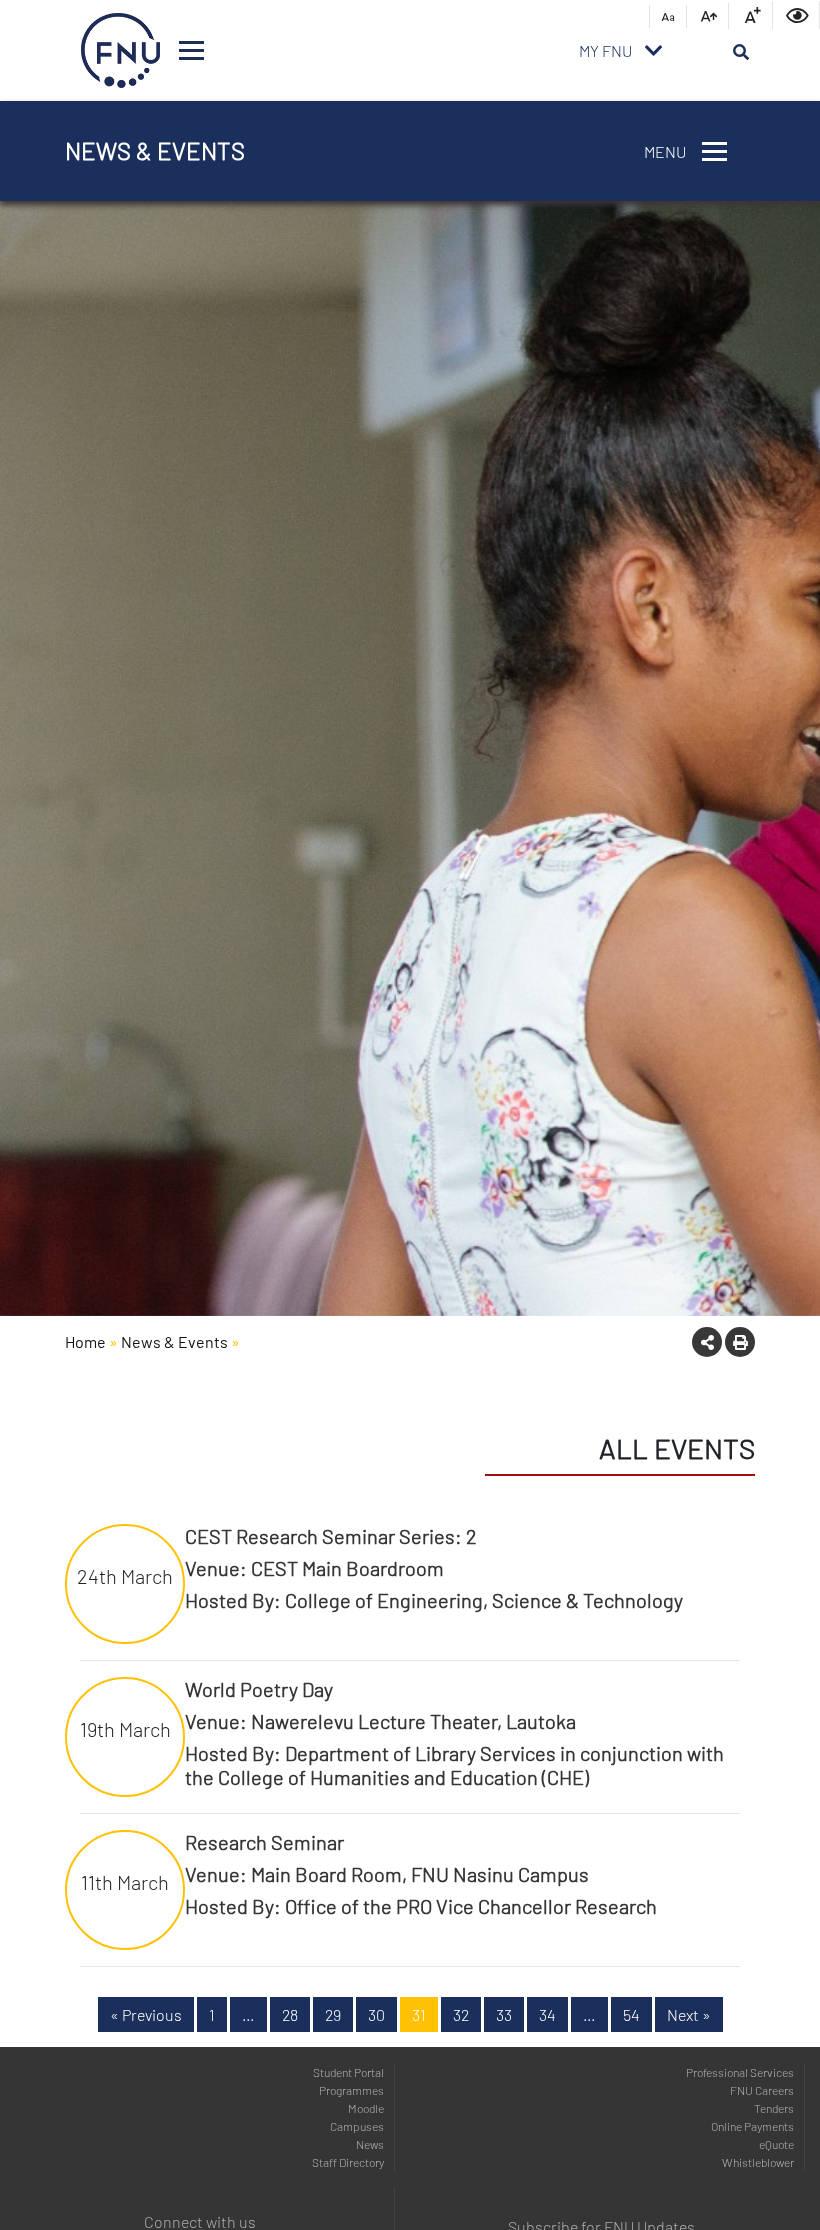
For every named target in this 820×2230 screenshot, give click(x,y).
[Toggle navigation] (191, 50)
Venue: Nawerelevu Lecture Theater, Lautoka (380, 1721)
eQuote (776, 2144)
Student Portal (348, 2072)
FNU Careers (762, 2090)
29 (333, 2014)
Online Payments (752, 2126)
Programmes (351, 2090)
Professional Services (740, 2072)
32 (461, 2014)
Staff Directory (348, 2162)
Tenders (774, 2108)
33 (504, 2014)
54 (631, 2014)
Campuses (357, 2126)
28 (290, 2014)
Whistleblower (758, 2162)
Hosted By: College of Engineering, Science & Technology (434, 1600)
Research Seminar (264, 1842)
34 (547, 2014)
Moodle (366, 2108)
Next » (689, 2014)
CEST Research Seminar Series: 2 (331, 1536)
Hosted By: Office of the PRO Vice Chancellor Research (421, 1906)
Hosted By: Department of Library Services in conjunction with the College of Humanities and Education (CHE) (454, 1765)
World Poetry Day (259, 1689)
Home (85, 1341)
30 (376, 2014)
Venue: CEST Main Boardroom (314, 1568)
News (370, 2144)
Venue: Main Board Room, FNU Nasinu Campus (387, 1874)
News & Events (174, 1341)
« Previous (146, 2014)
